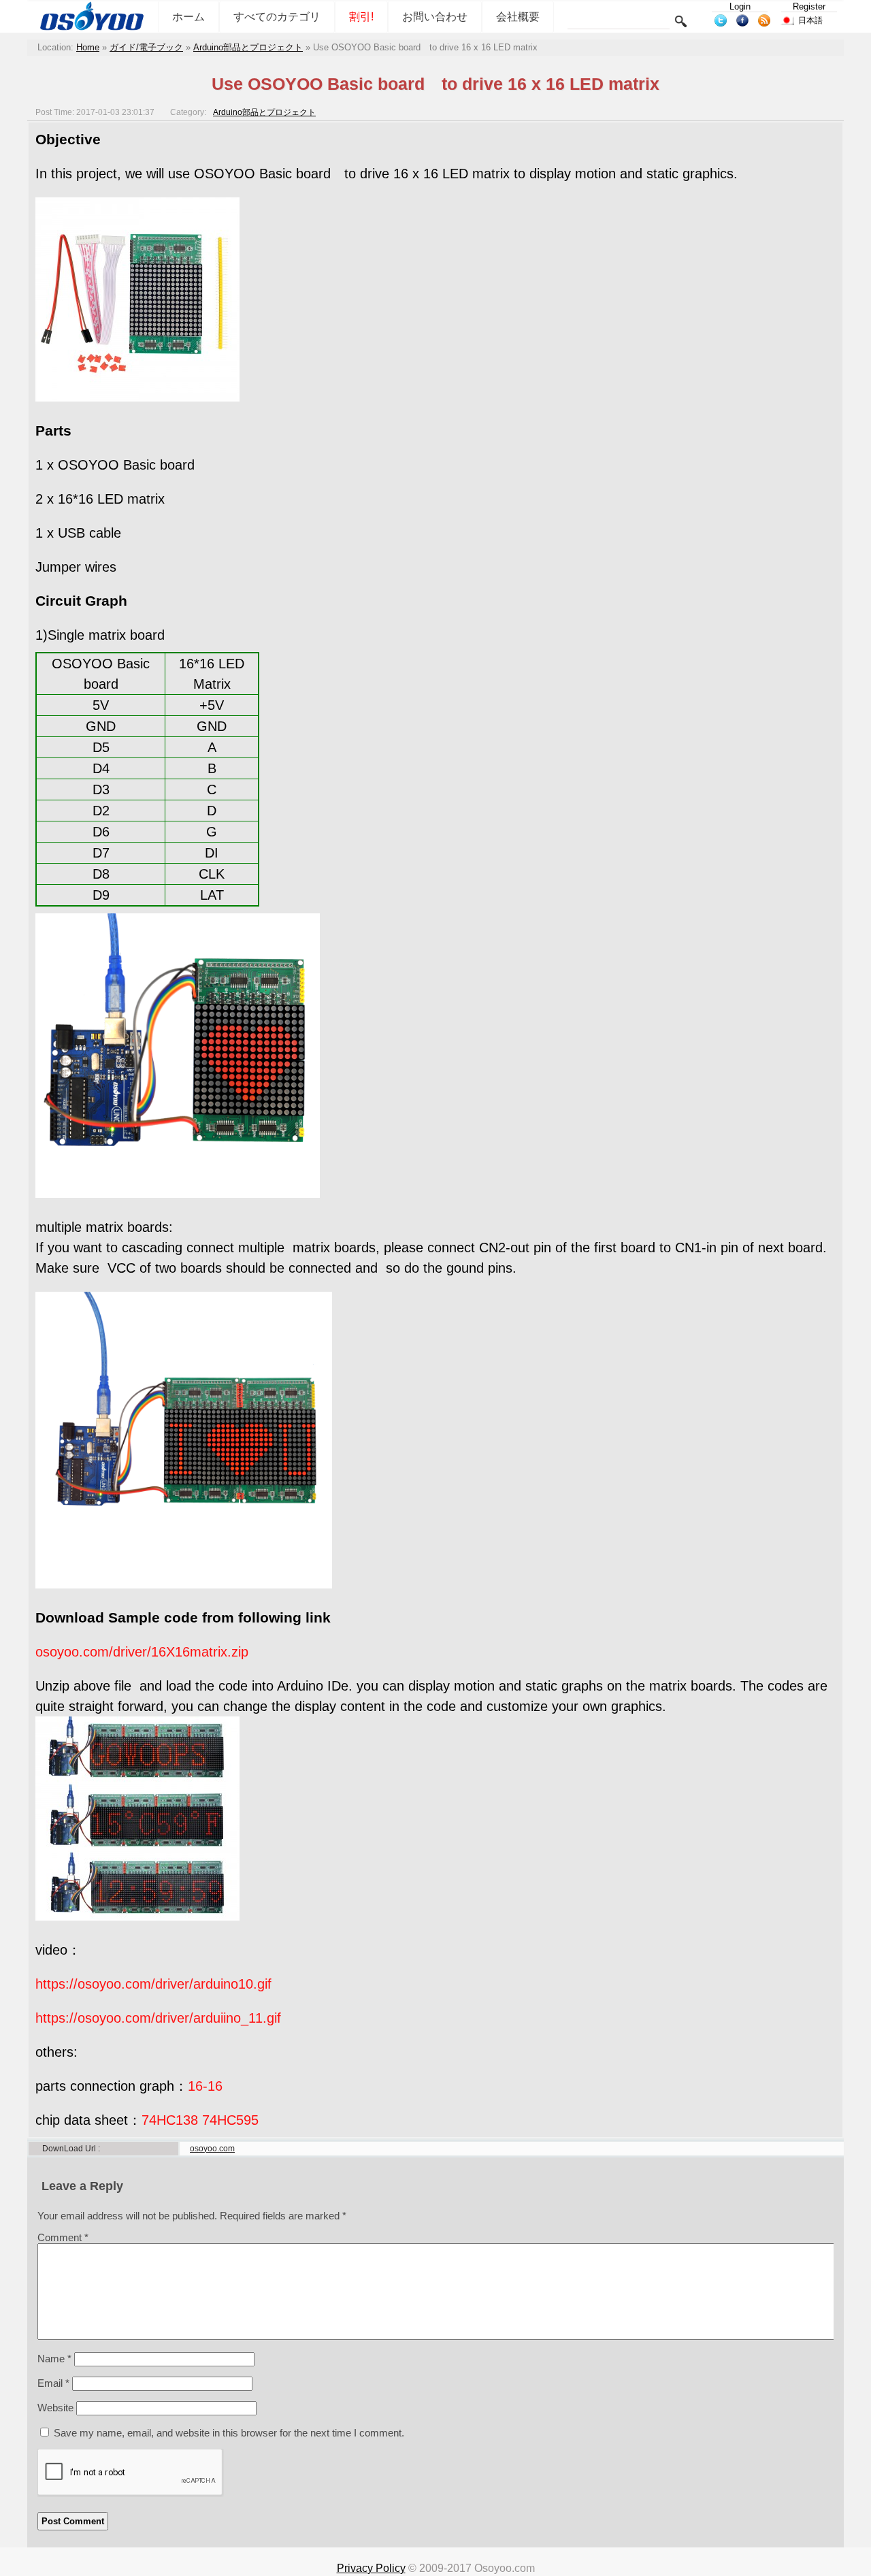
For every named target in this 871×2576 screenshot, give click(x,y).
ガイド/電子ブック (146, 47)
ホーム (188, 17)
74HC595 (230, 2120)
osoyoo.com (212, 2149)
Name (54, 2359)
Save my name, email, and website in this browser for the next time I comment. (229, 2433)
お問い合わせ (435, 17)
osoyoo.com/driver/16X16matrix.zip (142, 1652)
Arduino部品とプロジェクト (248, 47)
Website (55, 2408)
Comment (63, 2237)
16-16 (205, 2086)
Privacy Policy (371, 2568)
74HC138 (170, 2120)
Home (88, 47)
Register (809, 6)
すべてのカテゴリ (277, 17)
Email (53, 2383)
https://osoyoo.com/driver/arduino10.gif (153, 1984)
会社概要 (518, 17)
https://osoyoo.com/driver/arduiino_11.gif (158, 2018)
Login (740, 6)
